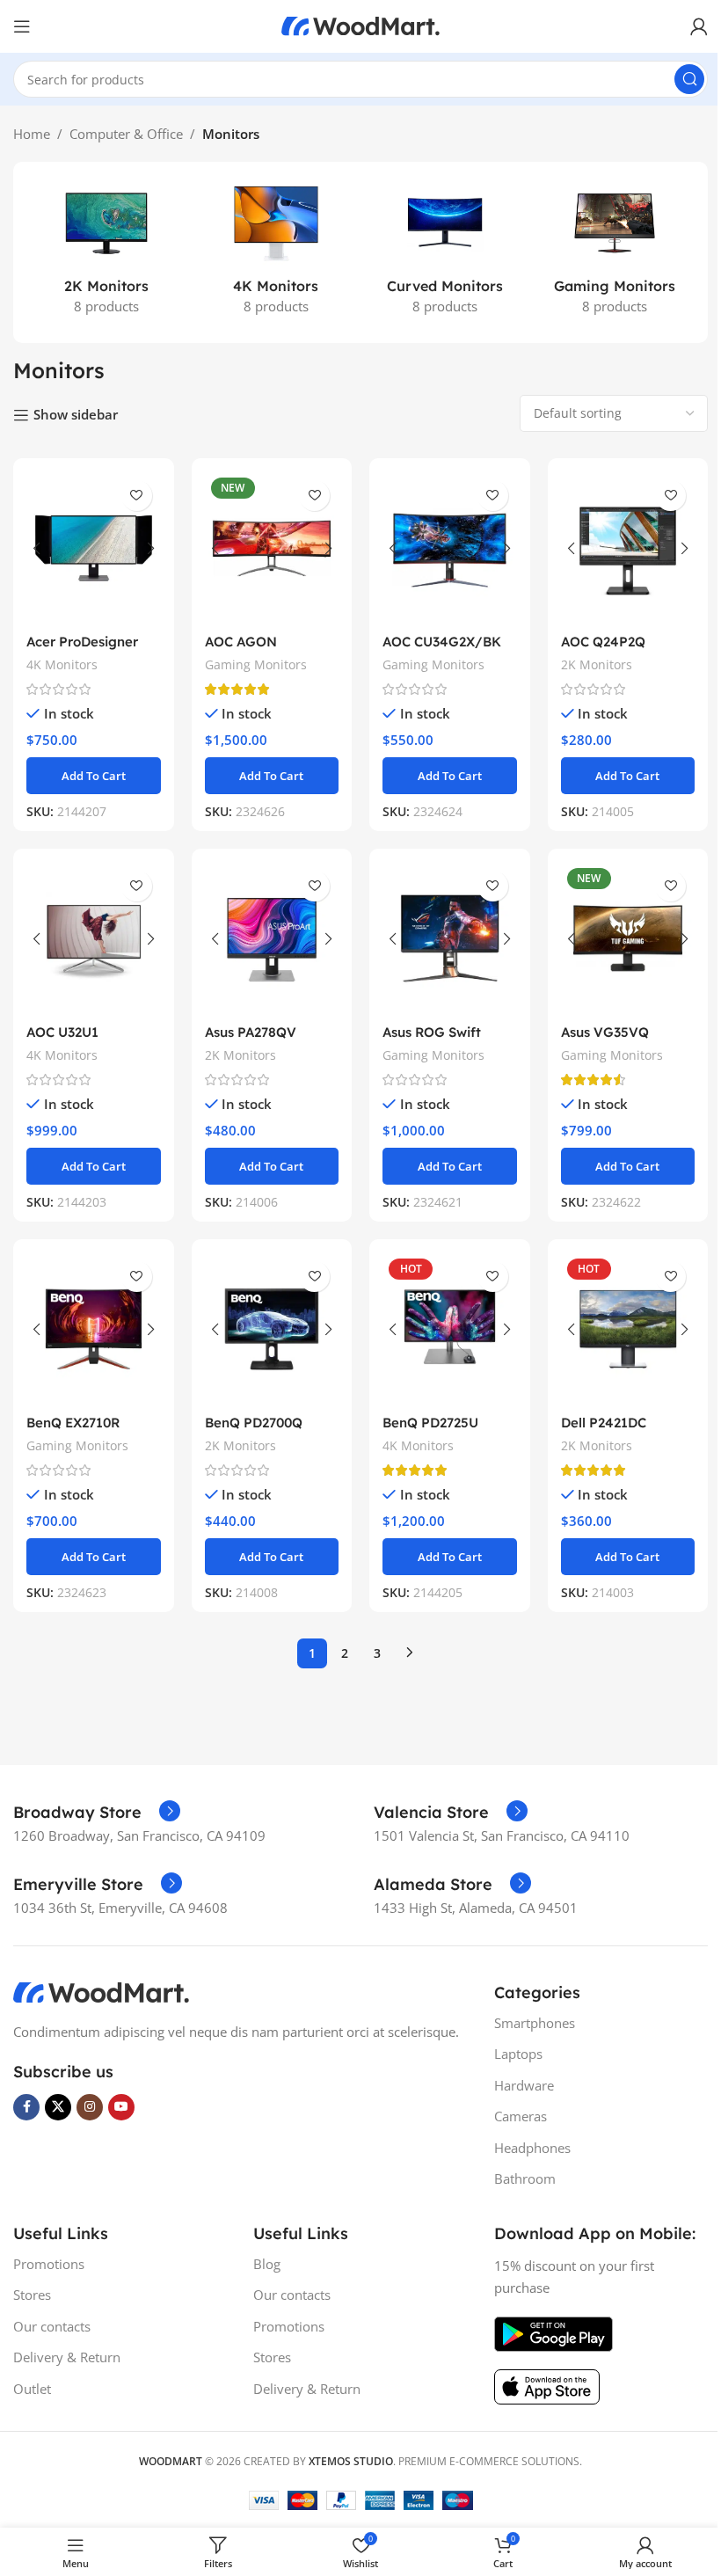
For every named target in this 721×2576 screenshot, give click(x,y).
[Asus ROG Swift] (450, 938)
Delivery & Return (67, 2357)
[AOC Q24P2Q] (628, 548)
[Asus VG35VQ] (628, 938)
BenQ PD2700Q (254, 1423)
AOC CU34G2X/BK (442, 642)
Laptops (518, 2054)
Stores (32, 2295)
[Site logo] (360, 25)
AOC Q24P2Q (603, 642)
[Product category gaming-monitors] (615, 252)
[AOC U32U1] (94, 938)
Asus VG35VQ (605, 1032)
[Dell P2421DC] (628, 1329)
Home (32, 134)
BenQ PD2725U (430, 1423)
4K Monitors (62, 664)
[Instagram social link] (90, 2107)
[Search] (689, 79)
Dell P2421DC (604, 1423)
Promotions (49, 2264)
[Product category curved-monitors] (445, 252)
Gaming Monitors (256, 664)
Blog (267, 2264)
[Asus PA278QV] (272, 938)
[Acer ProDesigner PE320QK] (94, 548)
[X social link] (58, 2107)
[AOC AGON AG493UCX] (272, 548)
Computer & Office (126, 134)
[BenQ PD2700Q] (272, 1329)
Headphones (532, 2148)
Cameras (521, 2116)
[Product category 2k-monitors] (107, 252)
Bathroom (525, 2178)
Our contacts (52, 2326)
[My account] (699, 26)
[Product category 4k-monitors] (277, 252)
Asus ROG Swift (432, 1032)
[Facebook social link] (26, 2107)
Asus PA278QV (251, 1032)
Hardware (524, 2085)
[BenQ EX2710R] (94, 1329)
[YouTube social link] (121, 2107)
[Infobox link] (97, 1813)
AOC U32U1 (62, 1032)
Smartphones (535, 2023)
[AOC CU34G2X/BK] (450, 548)
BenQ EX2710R (73, 1423)
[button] (94, 776)
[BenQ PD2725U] (450, 1329)
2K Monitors (597, 664)
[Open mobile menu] (22, 26)
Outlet (32, 2389)
